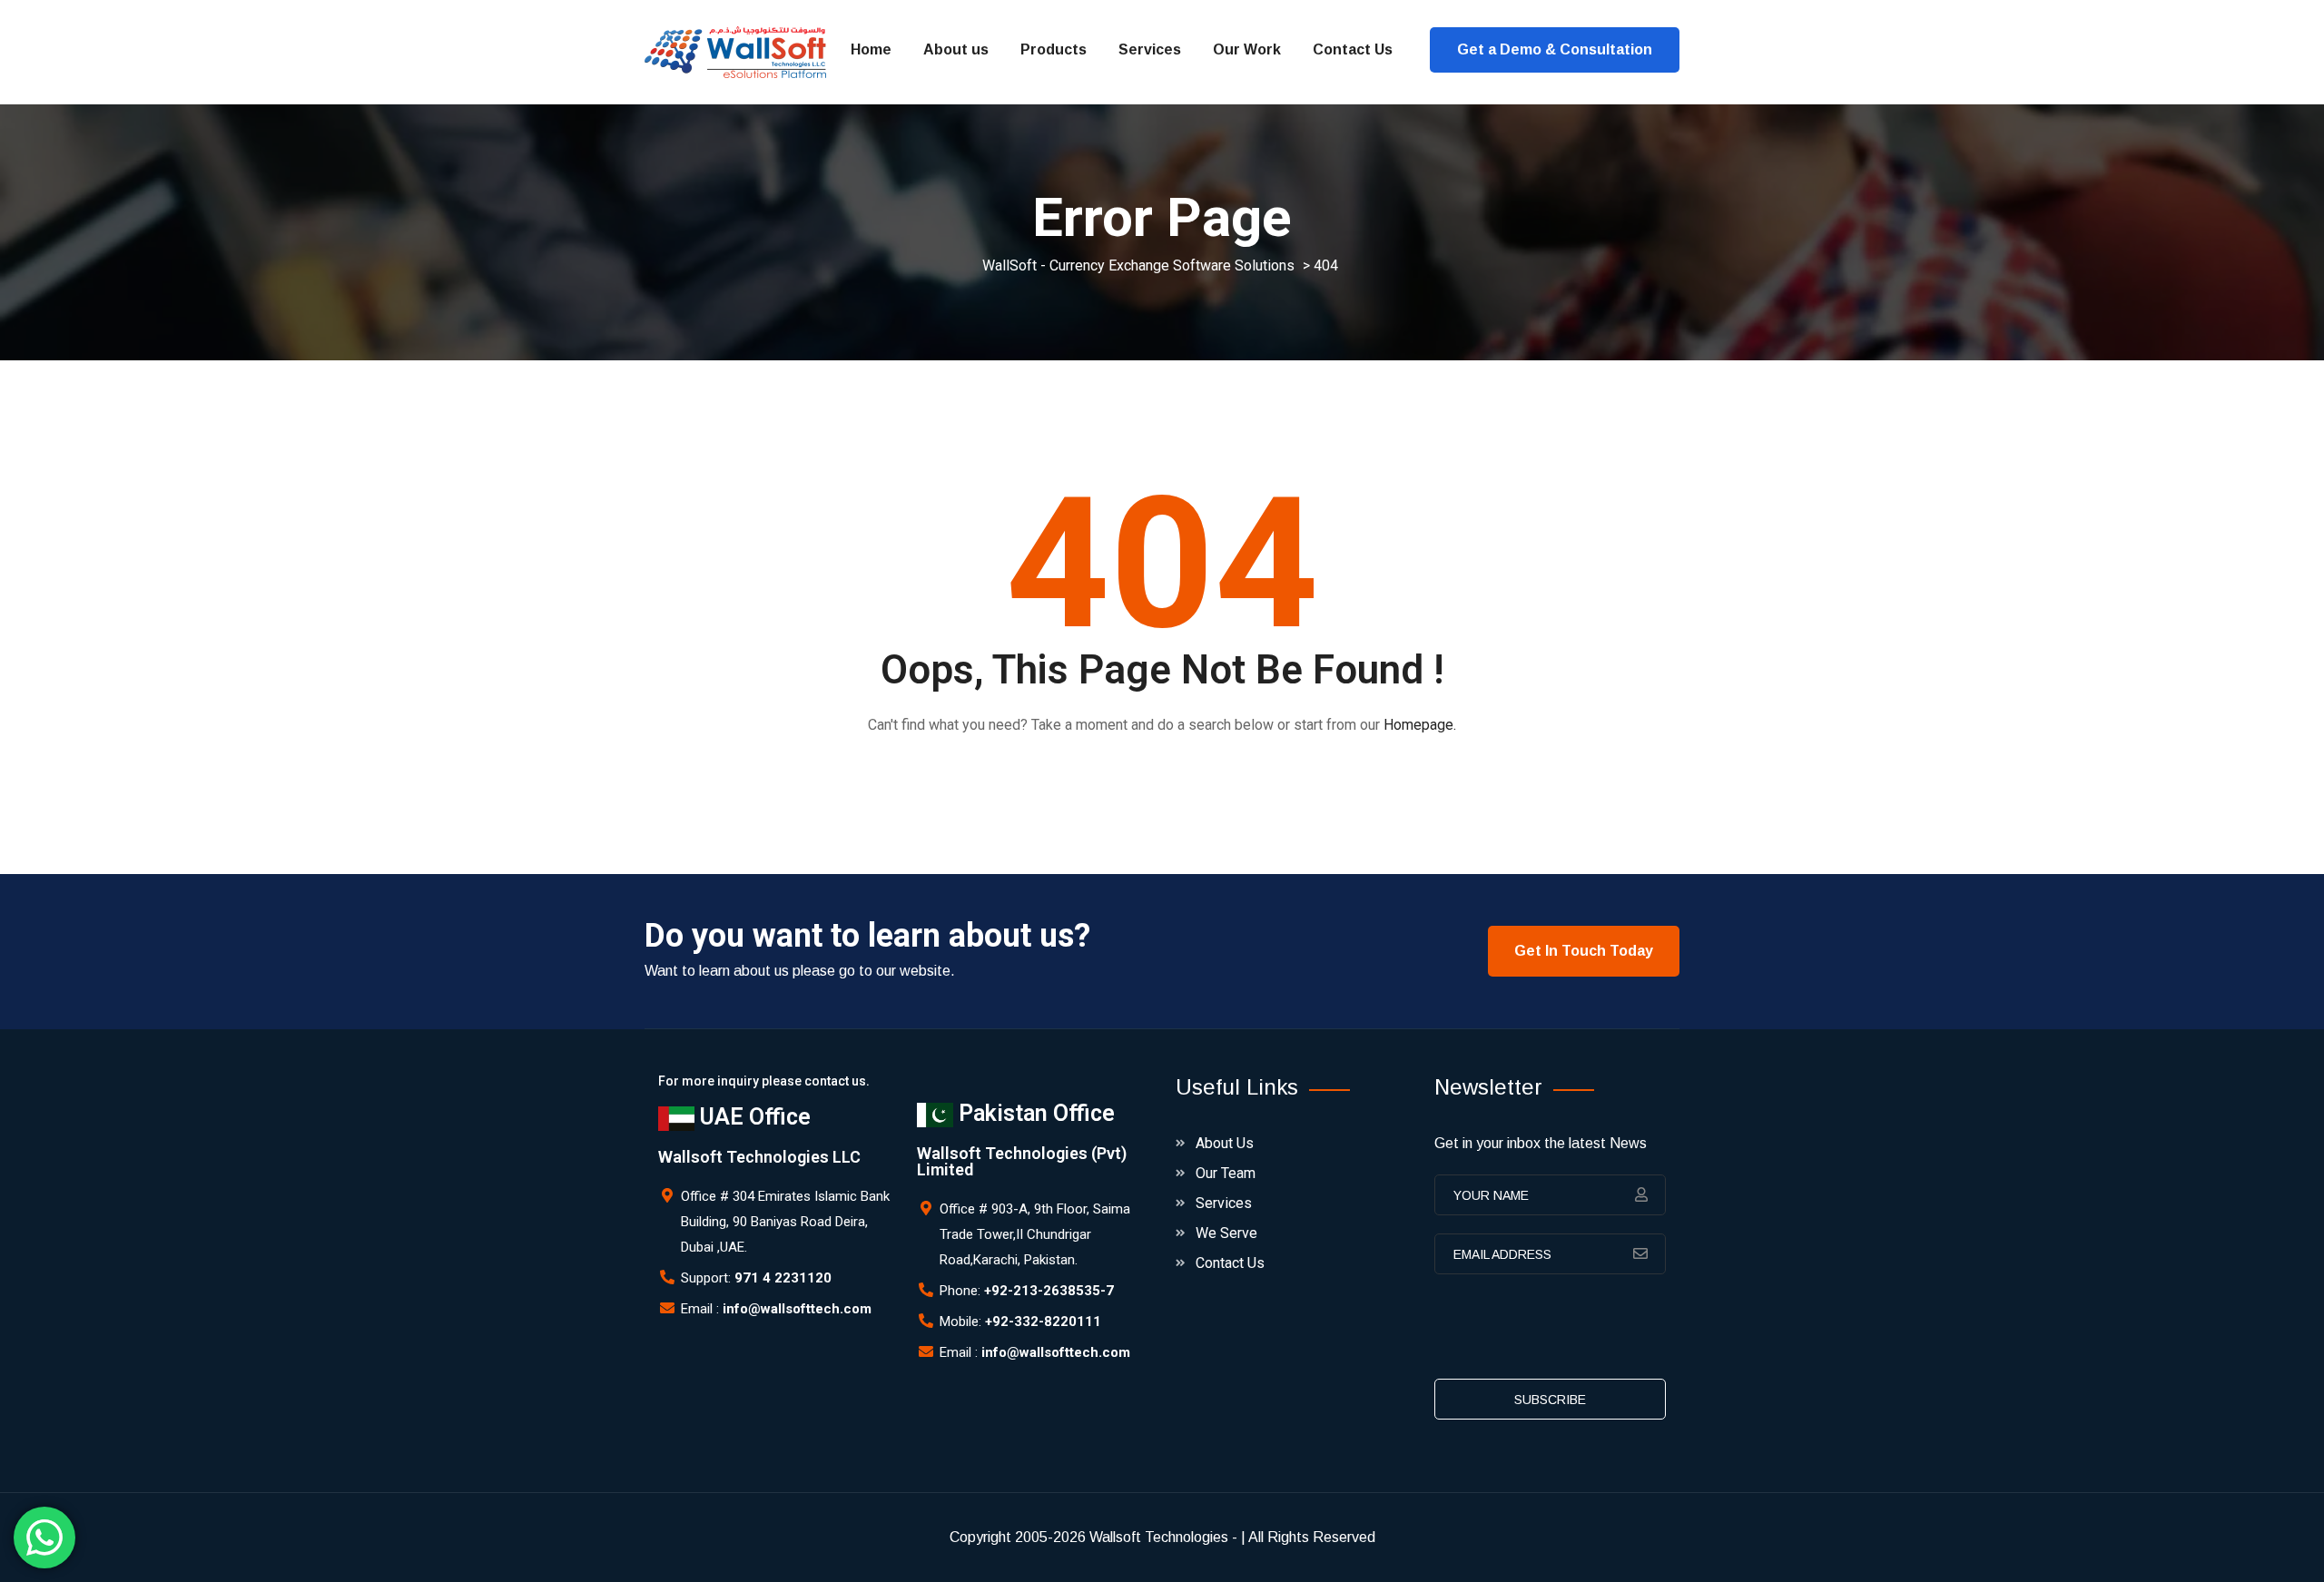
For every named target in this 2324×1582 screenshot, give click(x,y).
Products (1054, 49)
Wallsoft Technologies (1159, 1537)
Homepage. (1420, 725)
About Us (1225, 1143)
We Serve (1226, 1233)
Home (871, 49)
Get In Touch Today (1584, 951)
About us (956, 49)
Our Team (1226, 1173)
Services (1150, 49)
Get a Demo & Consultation (1555, 49)
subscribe (1550, 1400)
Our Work (1247, 49)
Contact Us (1353, 49)
